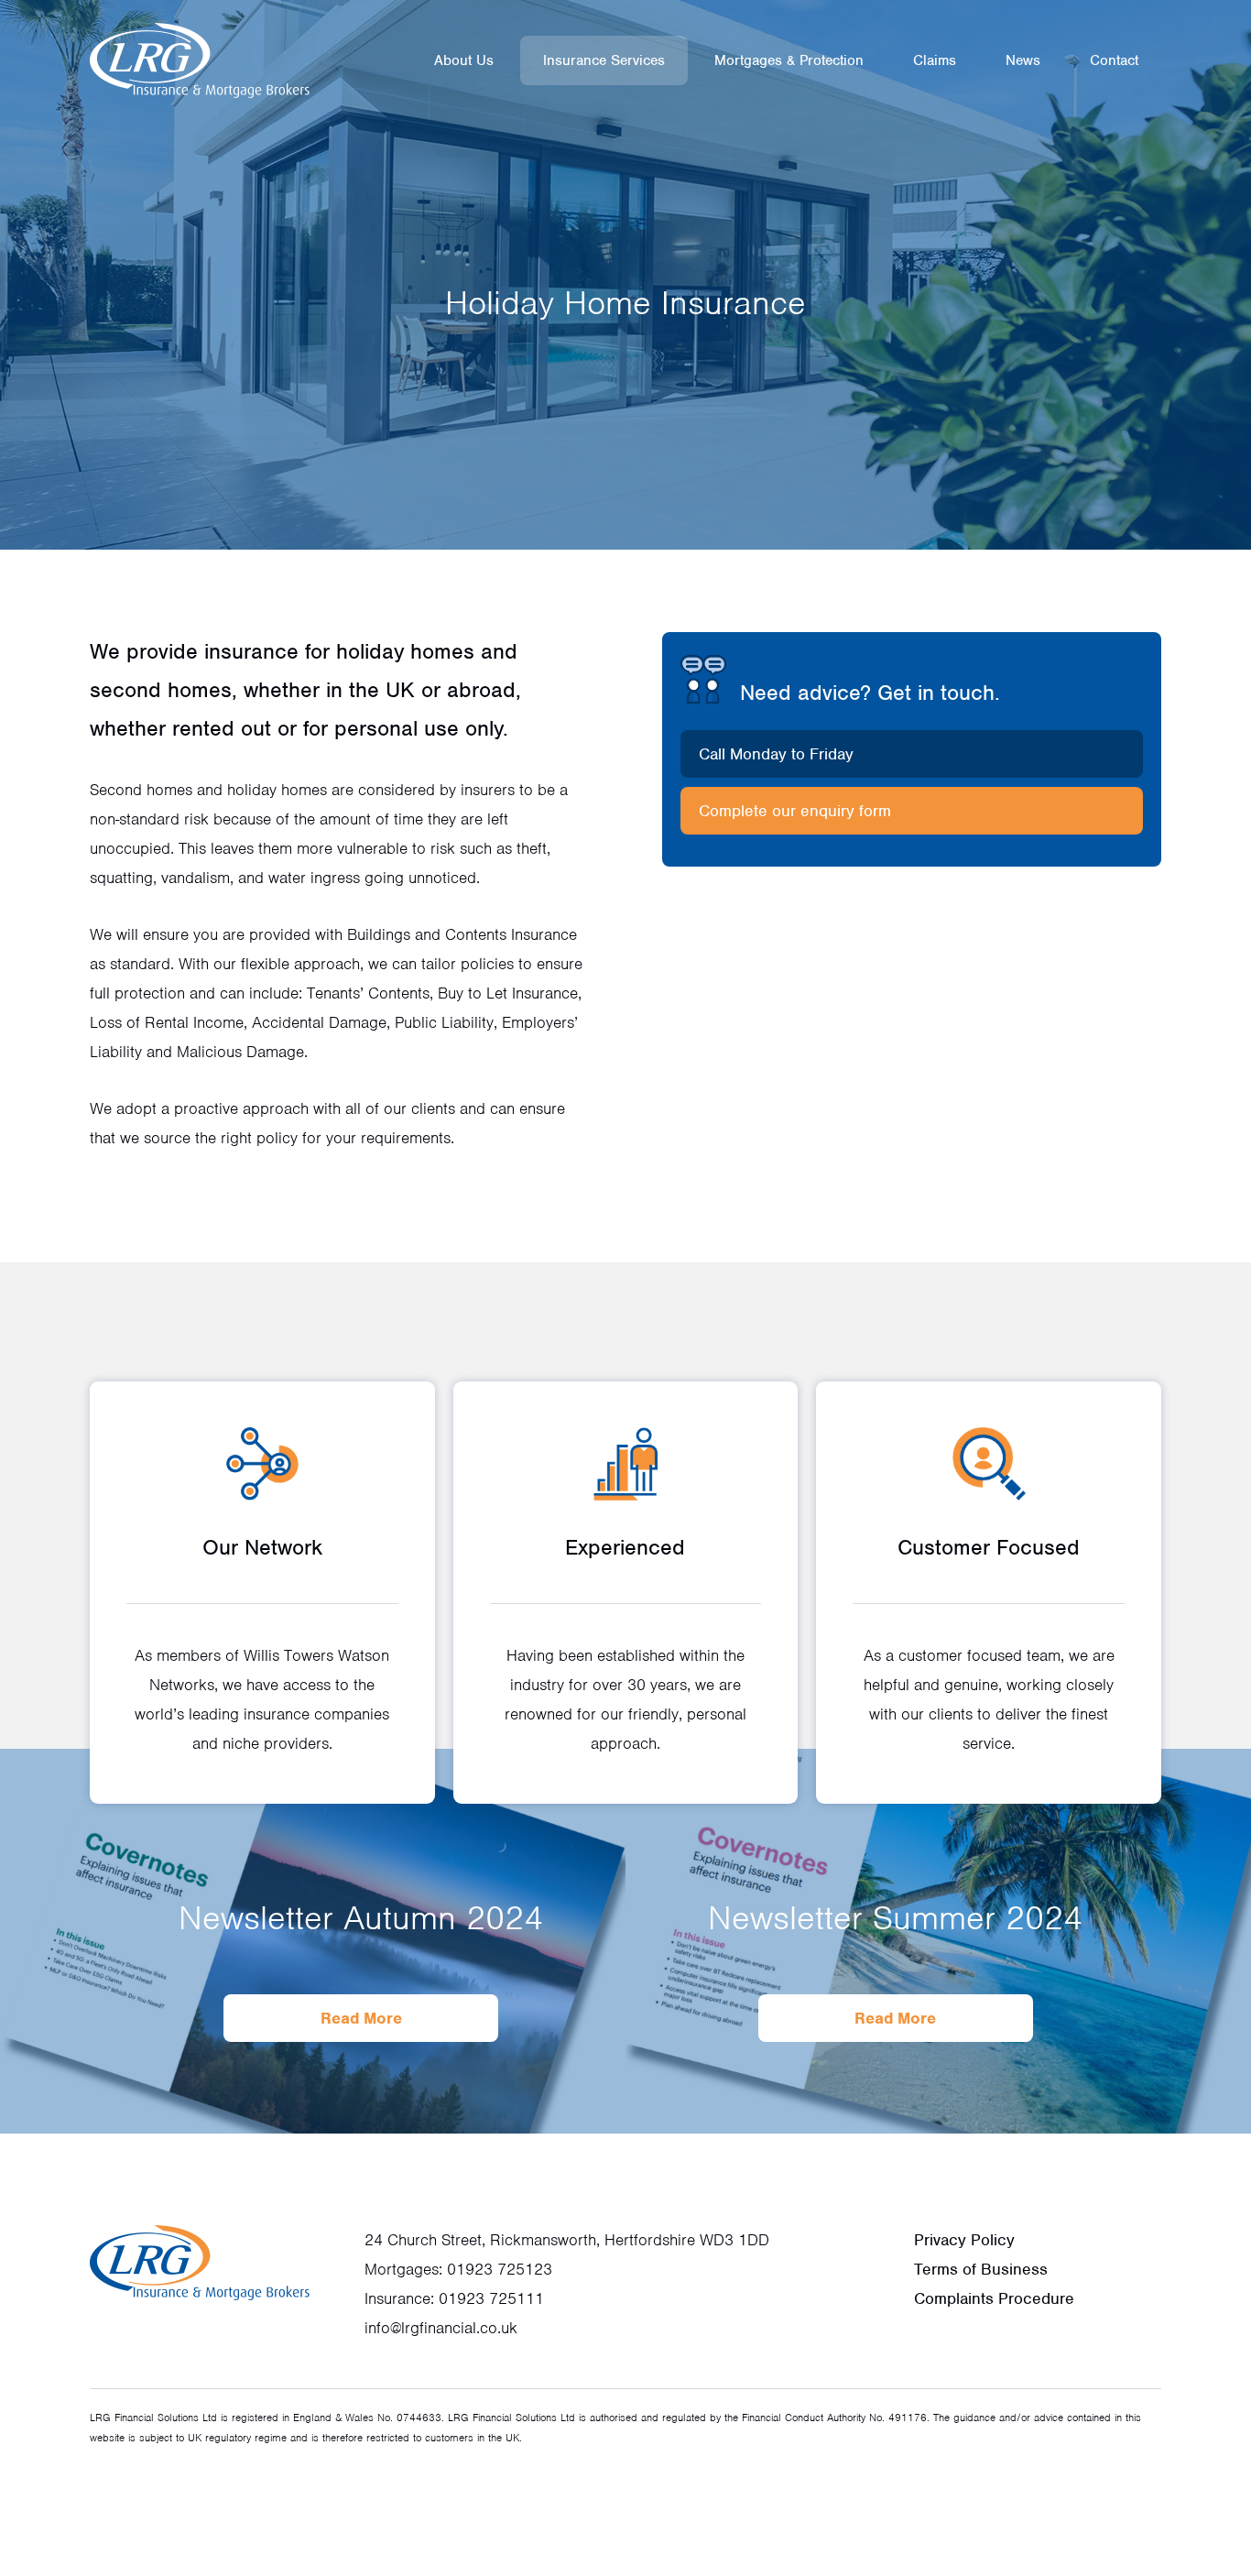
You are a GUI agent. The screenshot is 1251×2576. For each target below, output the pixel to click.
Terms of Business (981, 2269)
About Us (464, 60)
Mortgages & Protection (789, 60)
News (1023, 60)
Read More (361, 2018)
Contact (1114, 60)
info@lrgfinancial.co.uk (441, 2328)
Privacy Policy (964, 2240)
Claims (935, 60)
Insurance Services (604, 60)
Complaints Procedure (994, 2298)
